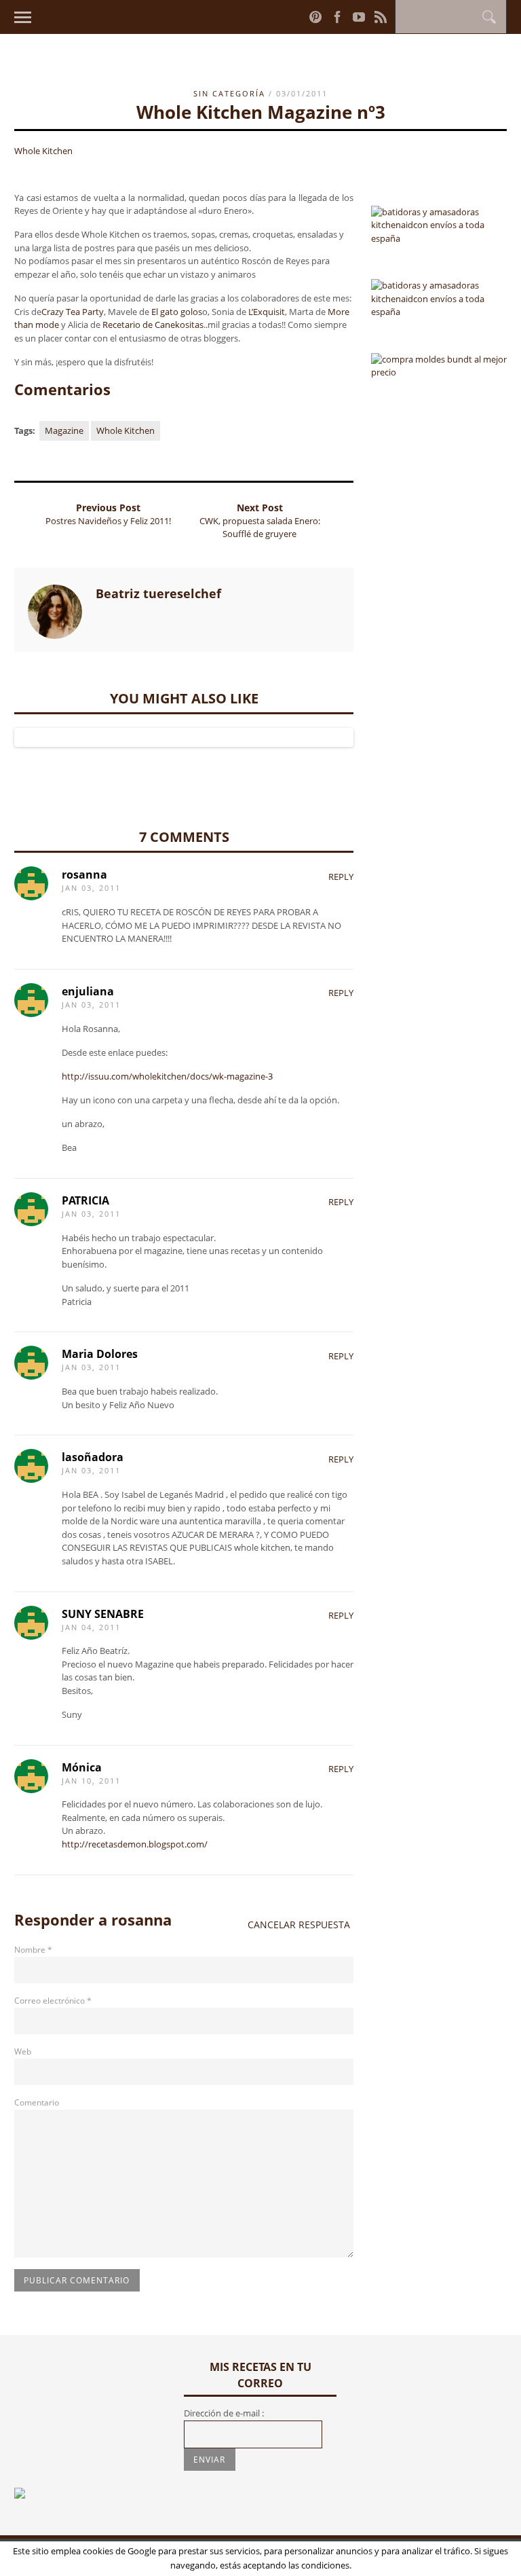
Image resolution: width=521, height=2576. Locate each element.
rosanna (141, 1919)
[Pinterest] (315, 17)
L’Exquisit (267, 312)
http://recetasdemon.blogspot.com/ (135, 1844)
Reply (341, 877)
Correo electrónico (53, 2001)
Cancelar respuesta (299, 1925)
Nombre (33, 1950)
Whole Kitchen (43, 151)
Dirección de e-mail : (224, 2413)
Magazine (64, 430)
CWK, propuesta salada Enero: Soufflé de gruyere (260, 528)
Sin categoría (229, 93)
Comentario (37, 2102)
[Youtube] (359, 17)
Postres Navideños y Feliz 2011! (108, 521)
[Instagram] (300, 16)
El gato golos (177, 312)
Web (23, 2051)
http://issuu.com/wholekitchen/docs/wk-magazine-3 (167, 1076)
